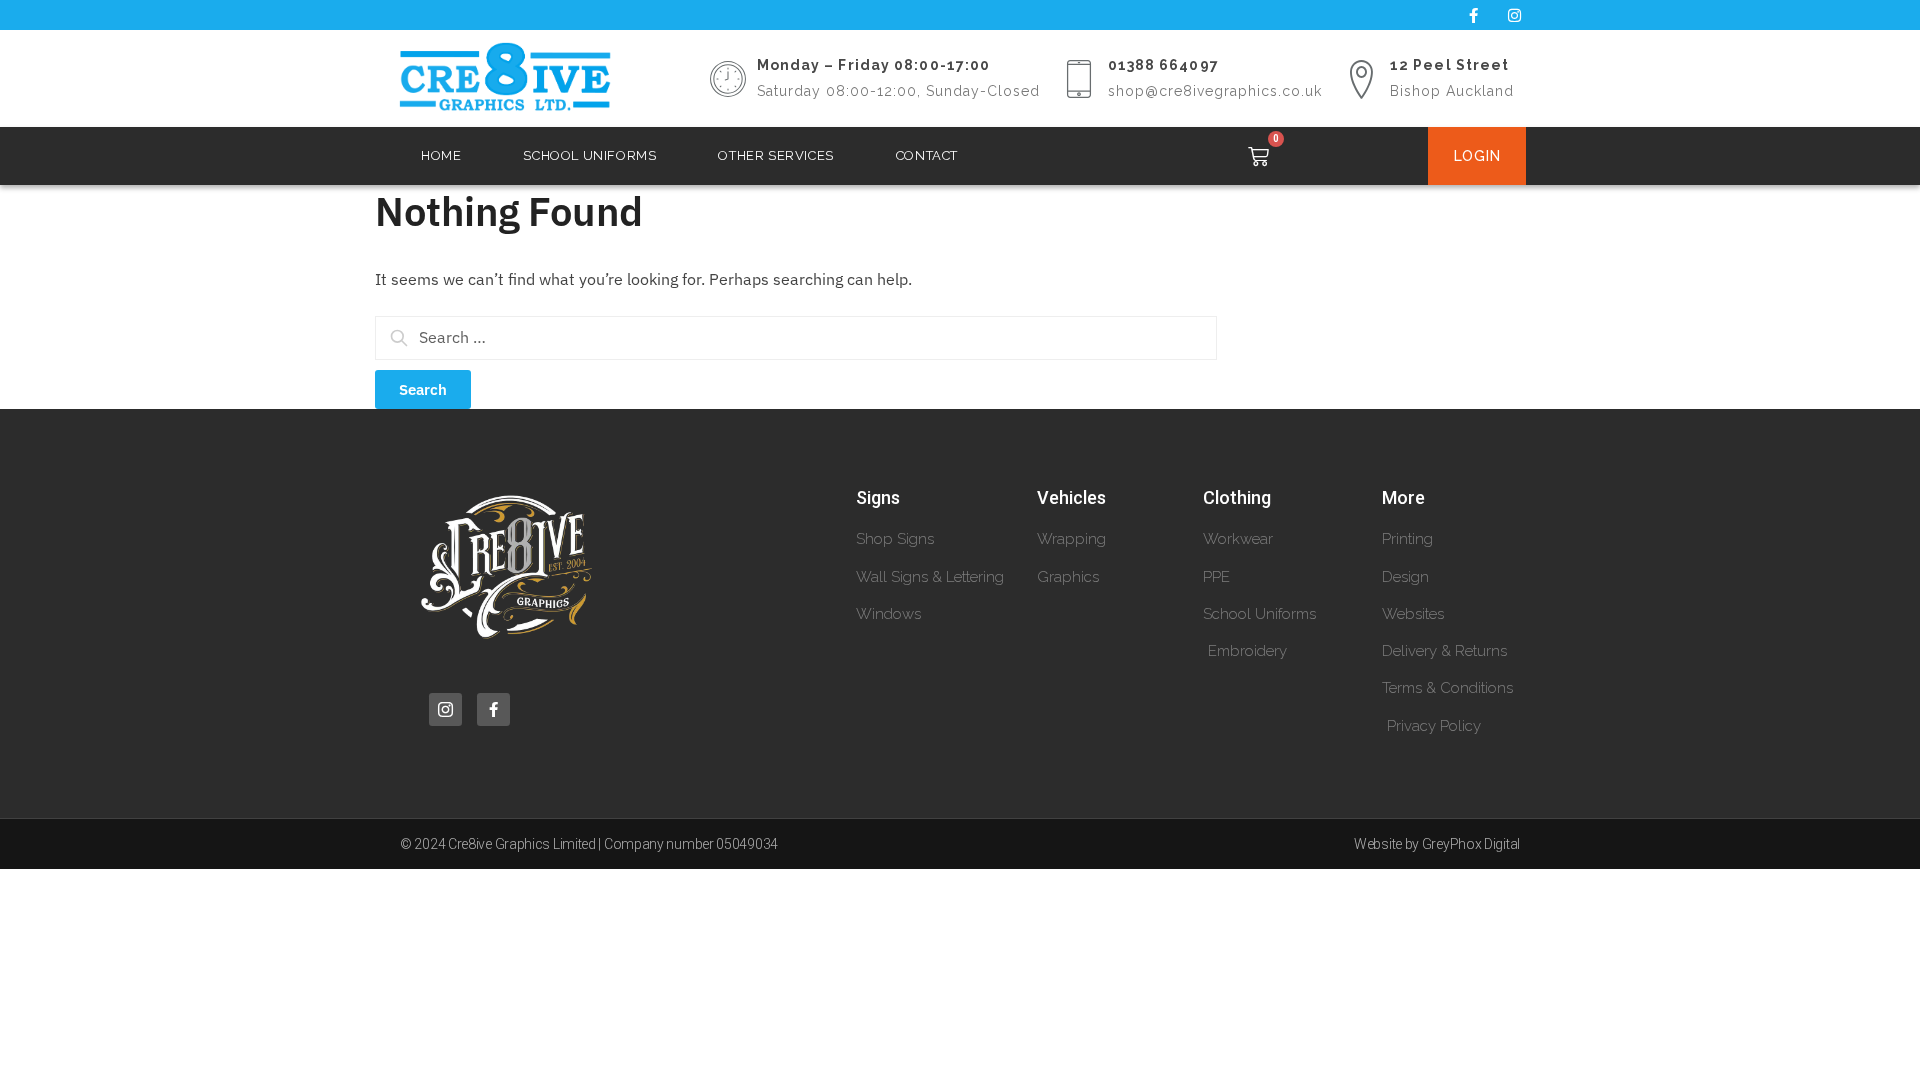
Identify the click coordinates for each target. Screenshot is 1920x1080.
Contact (927, 155)
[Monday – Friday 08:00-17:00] (728, 79)
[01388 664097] (1079, 79)
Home (441, 155)
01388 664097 (1163, 65)
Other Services (775, 155)
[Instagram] (1514, 15)
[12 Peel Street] (1361, 79)
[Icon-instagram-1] (445, 709)
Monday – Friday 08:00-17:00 (874, 65)
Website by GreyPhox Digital (1437, 844)
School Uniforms (589, 155)
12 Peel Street (1449, 65)
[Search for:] (796, 337)
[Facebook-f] (1473, 15)
